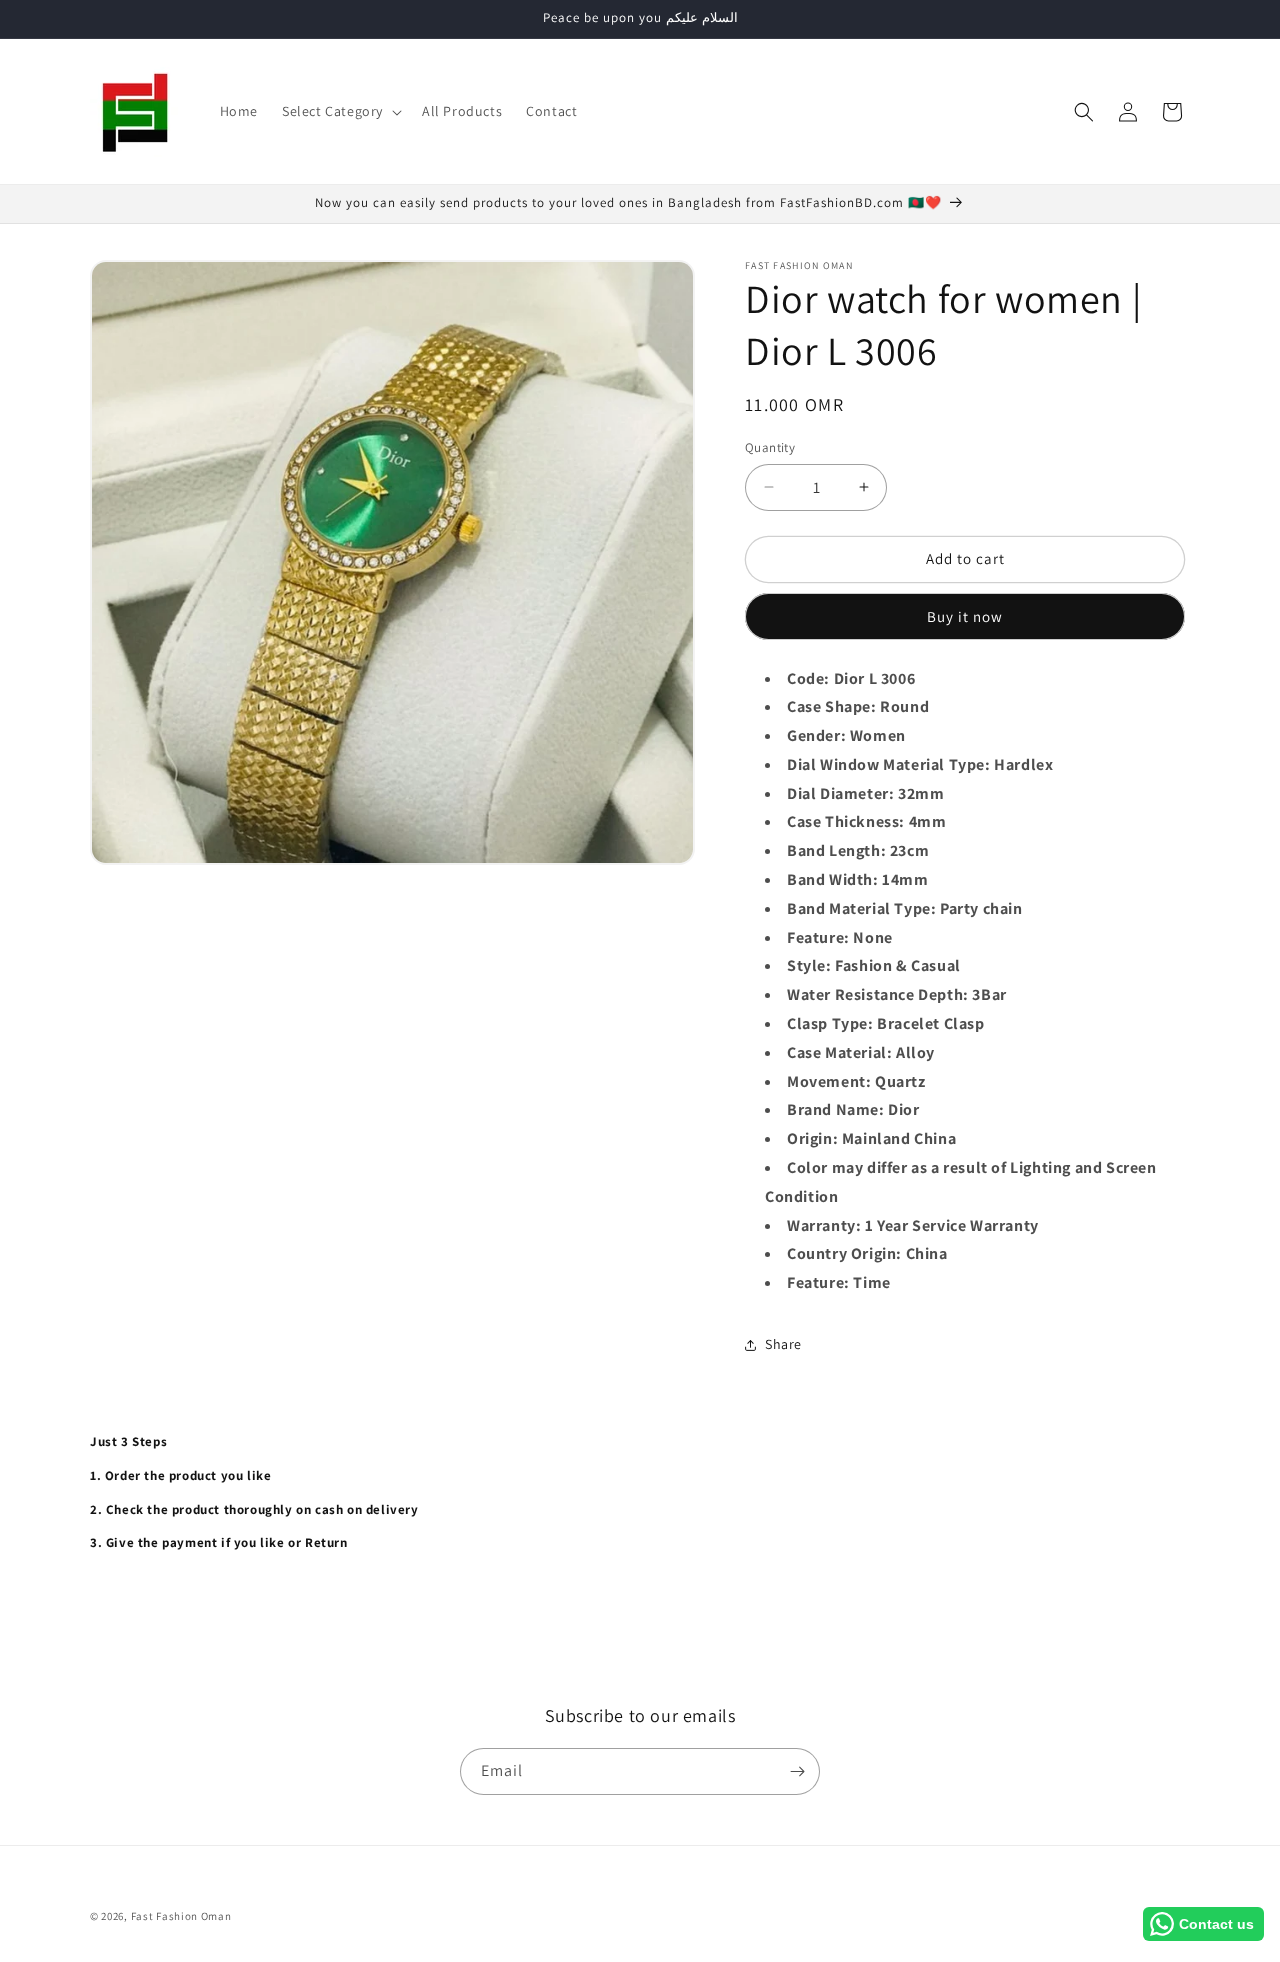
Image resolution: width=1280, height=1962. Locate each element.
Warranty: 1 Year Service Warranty (913, 1225)
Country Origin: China (867, 1253)
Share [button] (783, 1344)
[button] (340, 111)
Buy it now (965, 616)
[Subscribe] (797, 1771)
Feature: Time (839, 1282)
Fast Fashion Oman (181, 1916)
